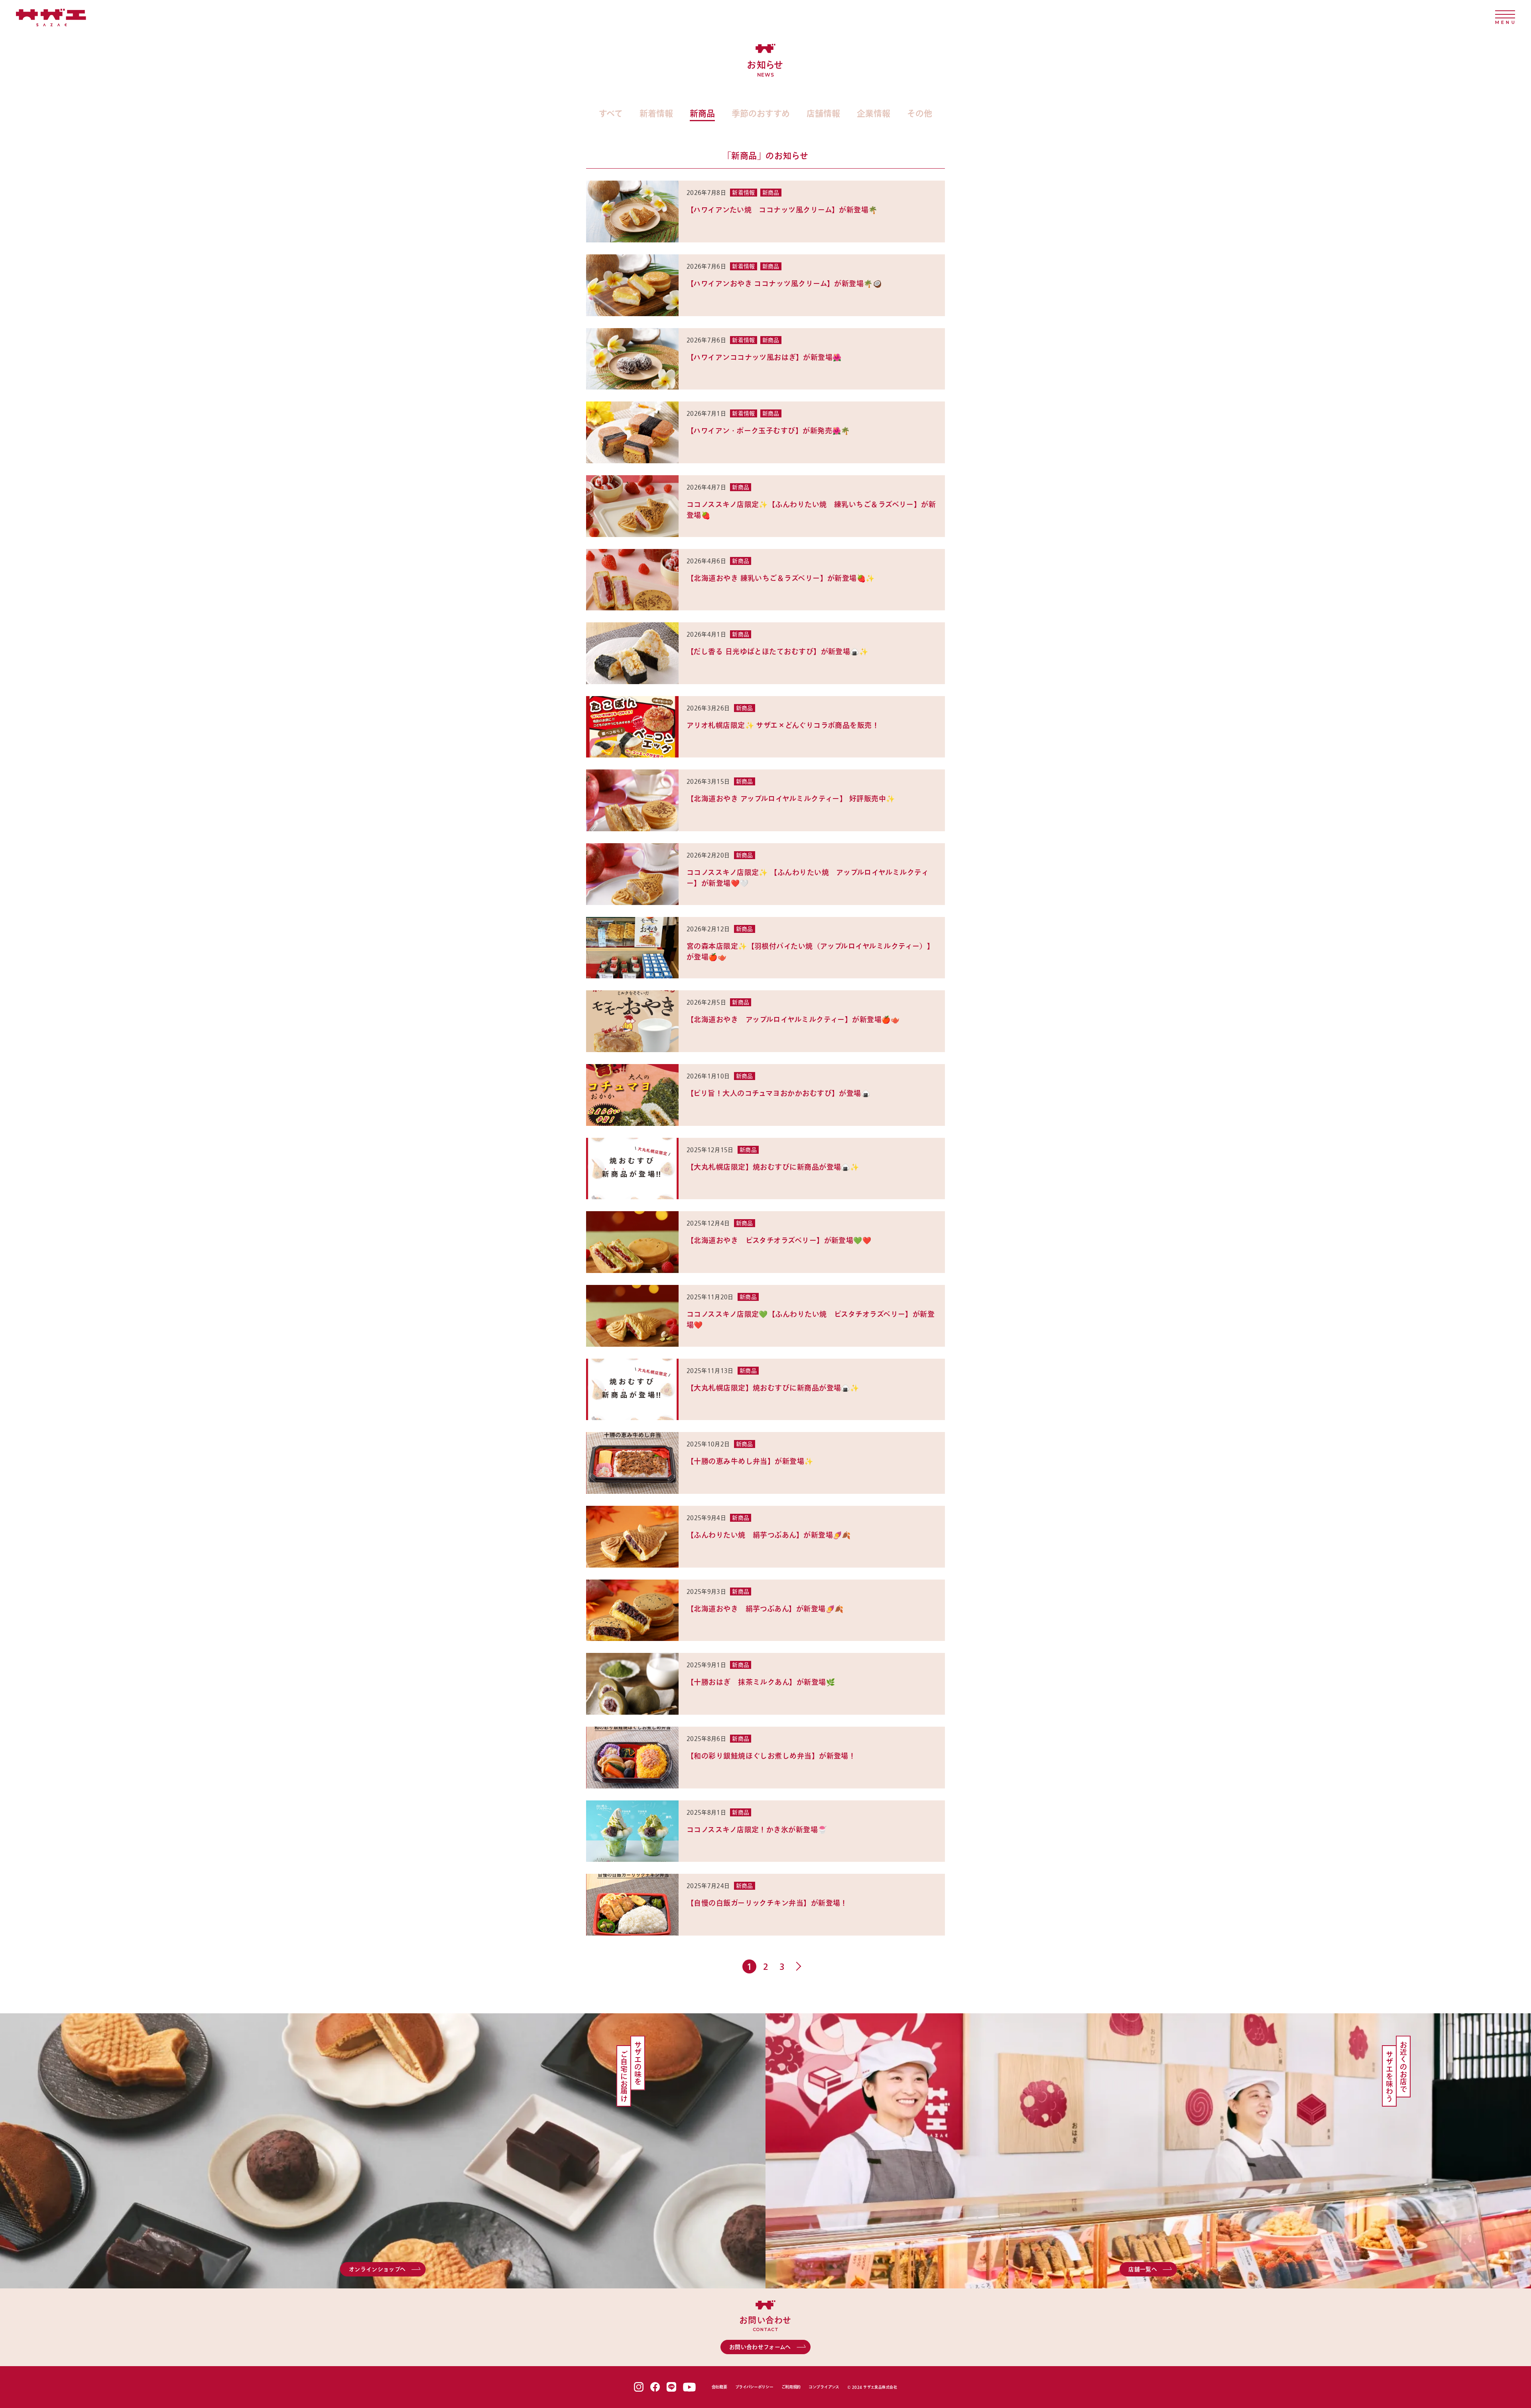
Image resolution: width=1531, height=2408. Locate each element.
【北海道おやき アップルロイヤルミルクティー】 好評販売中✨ (791, 799)
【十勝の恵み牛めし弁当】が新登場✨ (750, 1461)
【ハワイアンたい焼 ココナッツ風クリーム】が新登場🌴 (783, 210)
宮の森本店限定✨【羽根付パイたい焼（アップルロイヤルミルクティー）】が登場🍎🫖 (810, 951)
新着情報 (656, 113)
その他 (920, 113)
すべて (611, 113)
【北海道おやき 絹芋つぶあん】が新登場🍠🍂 (765, 1609)
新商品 (702, 113)
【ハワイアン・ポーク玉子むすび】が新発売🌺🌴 (768, 431)
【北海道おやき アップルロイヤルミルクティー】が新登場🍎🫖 (793, 1019)
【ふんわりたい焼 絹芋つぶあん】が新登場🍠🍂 (769, 1535)
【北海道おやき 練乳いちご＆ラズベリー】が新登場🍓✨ (781, 578)
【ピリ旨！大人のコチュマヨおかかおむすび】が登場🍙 (778, 1093)
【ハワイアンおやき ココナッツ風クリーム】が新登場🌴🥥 (784, 283)
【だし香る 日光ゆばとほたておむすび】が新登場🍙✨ (777, 651)
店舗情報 (823, 113)
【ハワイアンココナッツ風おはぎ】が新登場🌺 (764, 357)
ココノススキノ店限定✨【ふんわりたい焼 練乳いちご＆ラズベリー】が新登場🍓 (811, 510)
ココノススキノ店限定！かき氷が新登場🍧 (757, 1830)
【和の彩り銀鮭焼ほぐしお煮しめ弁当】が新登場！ (771, 1756)
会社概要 (719, 2387)
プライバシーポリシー (754, 2387)
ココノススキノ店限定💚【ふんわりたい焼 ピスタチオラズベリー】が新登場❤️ (811, 1319)
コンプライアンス (824, 2387)
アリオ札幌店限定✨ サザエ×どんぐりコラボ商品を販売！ (783, 725)
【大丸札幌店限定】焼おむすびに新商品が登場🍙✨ (773, 1167)
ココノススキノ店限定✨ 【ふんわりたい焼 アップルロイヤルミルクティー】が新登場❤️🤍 (808, 878)
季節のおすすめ (761, 113)
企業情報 (874, 113)
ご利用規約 (791, 2387)
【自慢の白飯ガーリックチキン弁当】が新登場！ (767, 1903)
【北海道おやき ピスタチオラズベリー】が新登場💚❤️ (779, 1240)
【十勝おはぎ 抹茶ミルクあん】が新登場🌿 (761, 1682)
